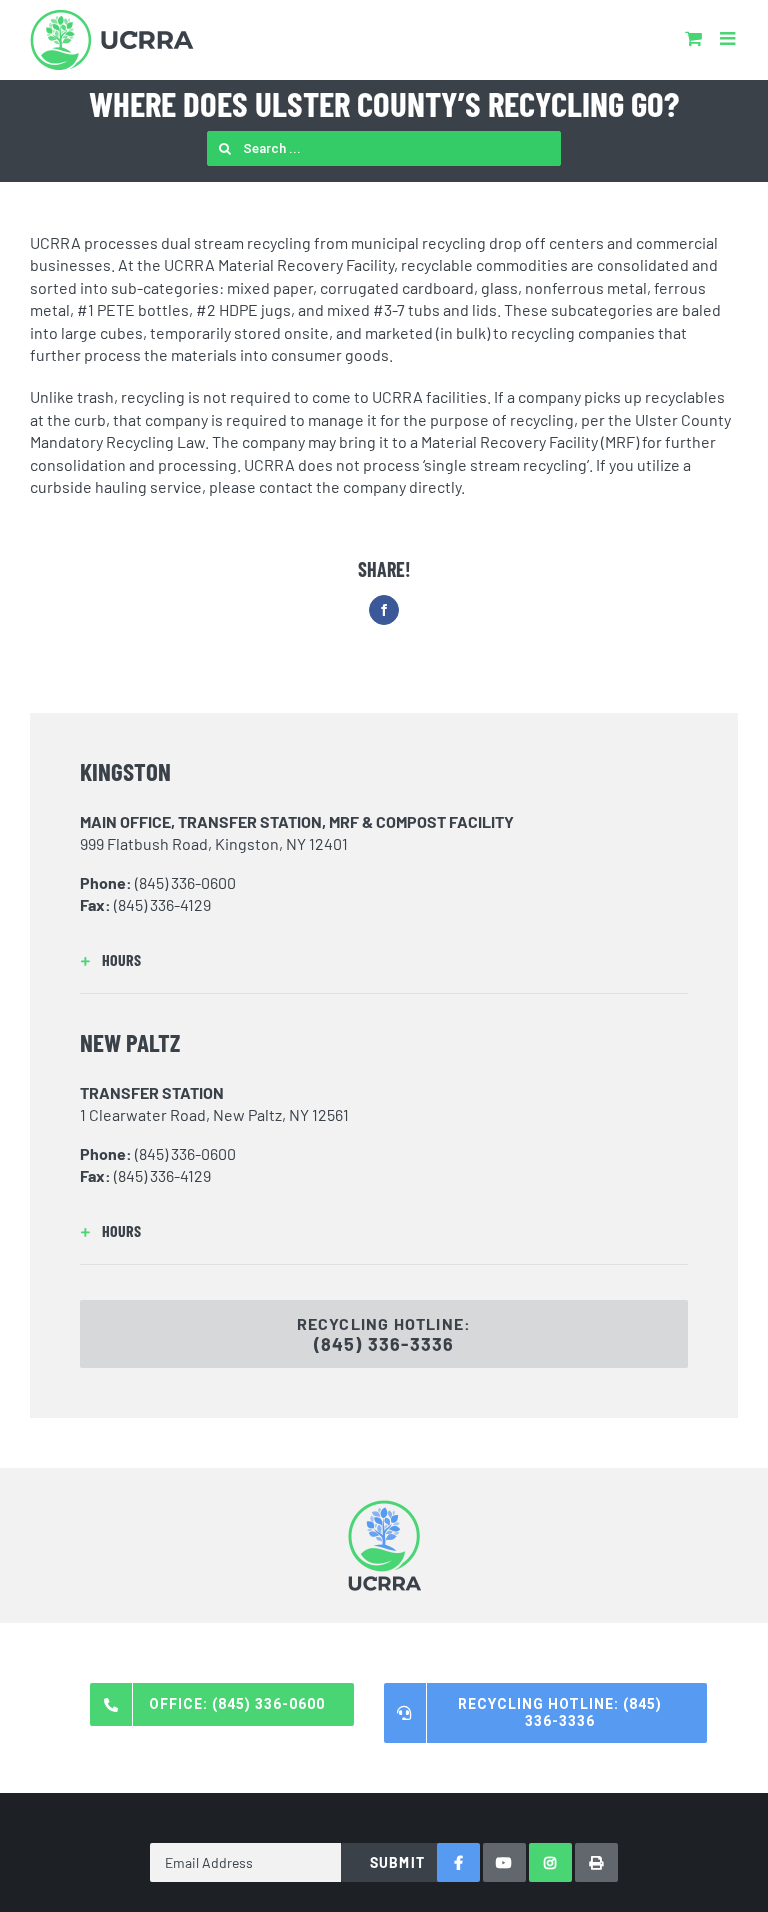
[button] (384, 960)
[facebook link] (458, 1862)
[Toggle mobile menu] (729, 38)
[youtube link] (504, 1862)
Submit (397, 1862)
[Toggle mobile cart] (693, 38)
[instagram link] (550, 1862)
